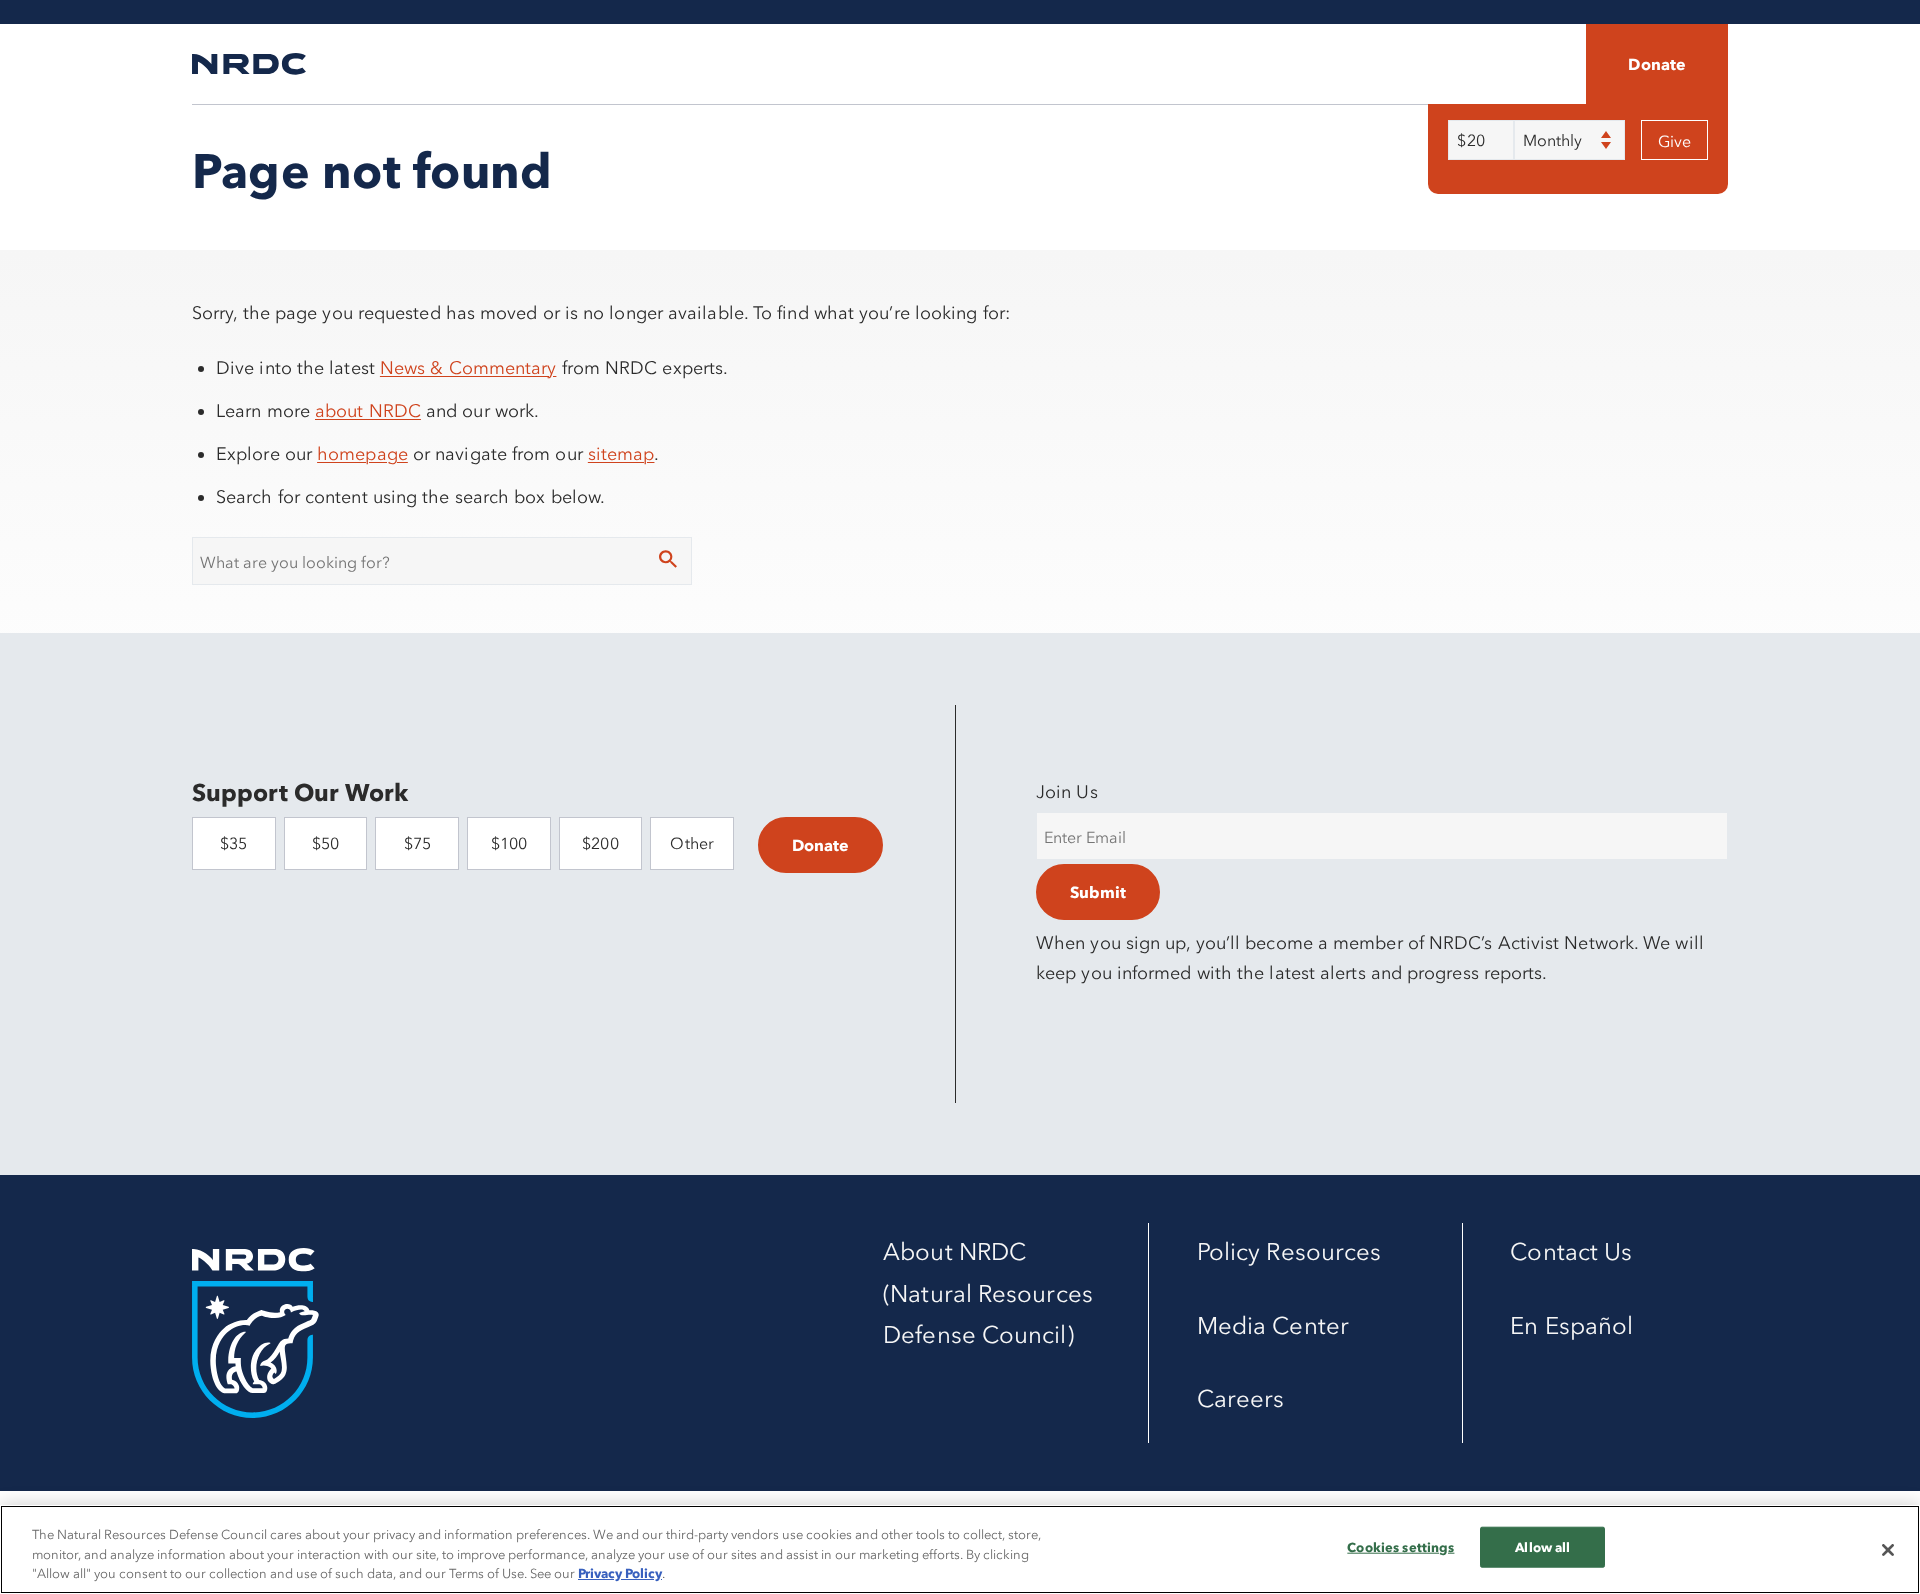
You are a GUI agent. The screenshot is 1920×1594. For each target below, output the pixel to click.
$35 (233, 843)
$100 (509, 843)
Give (1674, 141)
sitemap (621, 454)
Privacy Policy (620, 1573)
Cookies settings (1400, 1546)
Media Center (1273, 1325)
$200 (600, 843)
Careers (1241, 1398)
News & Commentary (468, 368)
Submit (1098, 892)
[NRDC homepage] (249, 64)
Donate (1657, 64)
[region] (960, 1549)
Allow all (1542, 1546)
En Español (1571, 1325)
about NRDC (368, 411)
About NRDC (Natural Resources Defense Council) (988, 1293)
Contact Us (1571, 1251)
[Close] (1888, 1550)
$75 (417, 843)
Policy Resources (1289, 1251)
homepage (362, 454)
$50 (325, 843)
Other (691, 843)
